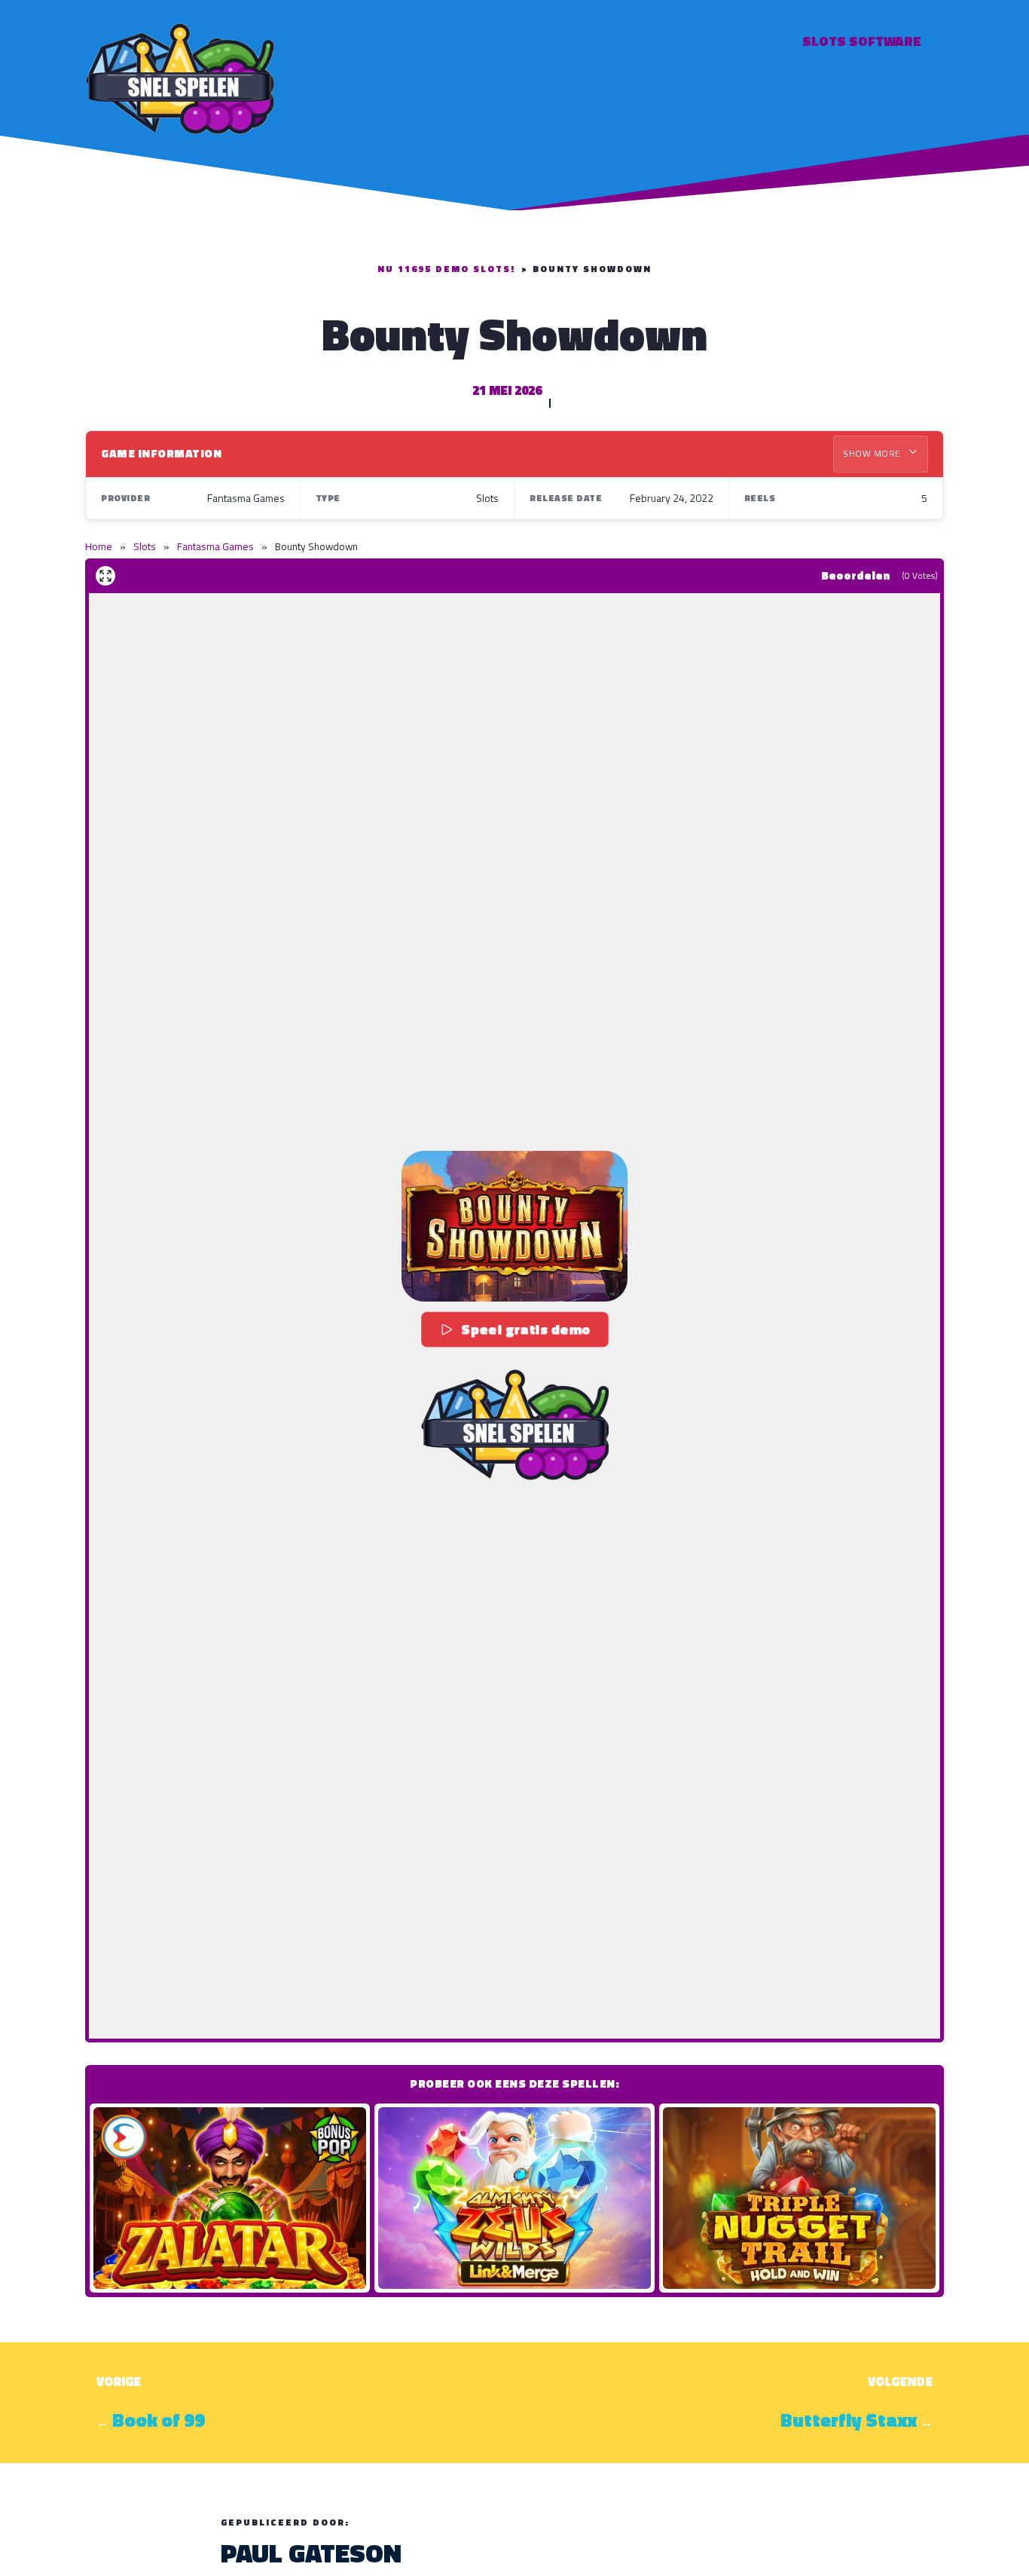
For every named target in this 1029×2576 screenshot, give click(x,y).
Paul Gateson (311, 2553)
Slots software (862, 41)
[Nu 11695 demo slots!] (179, 76)
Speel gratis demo (526, 1329)
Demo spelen (230, 2198)
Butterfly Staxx (849, 2420)
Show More (873, 453)
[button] (514, 1226)
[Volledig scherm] (105, 576)
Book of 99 (159, 2420)
